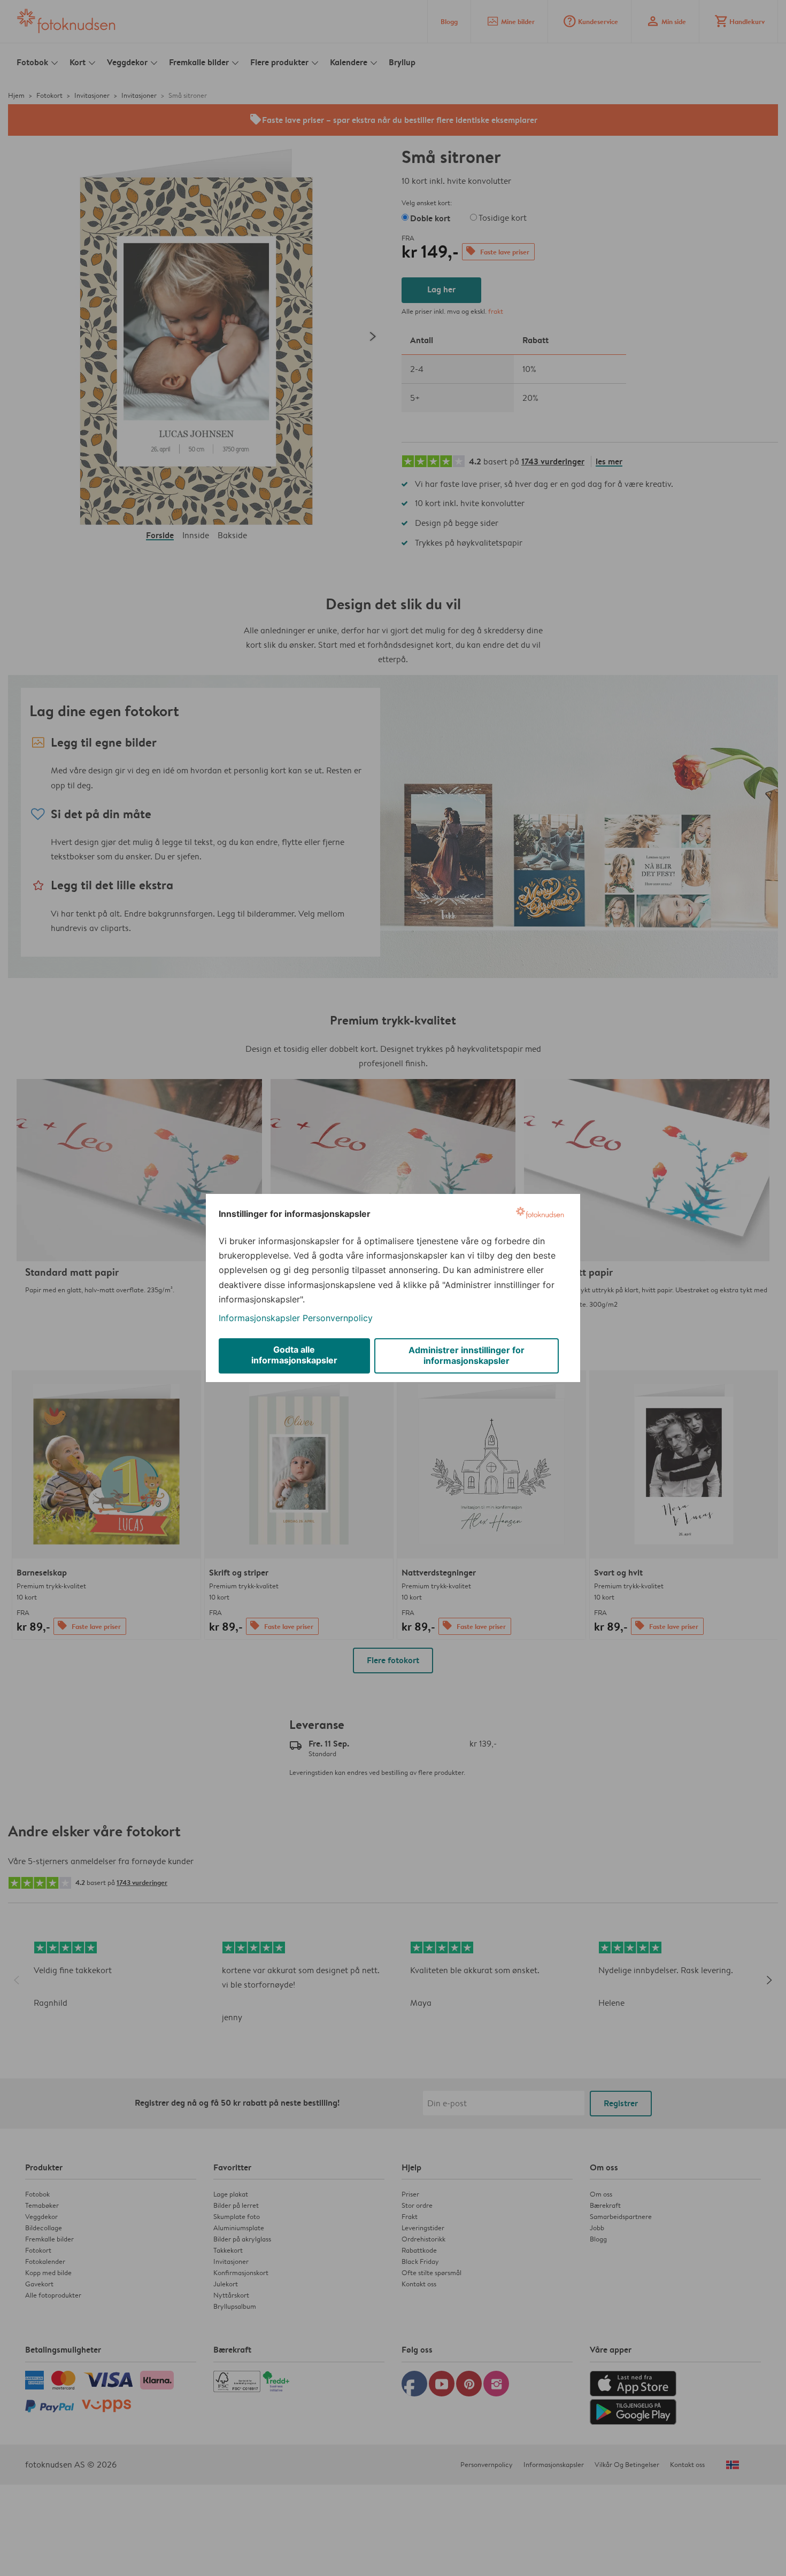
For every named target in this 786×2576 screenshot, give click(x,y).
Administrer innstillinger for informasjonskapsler (467, 1355)
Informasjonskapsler (259, 1318)
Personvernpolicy (338, 1318)
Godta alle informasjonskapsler (294, 1355)
